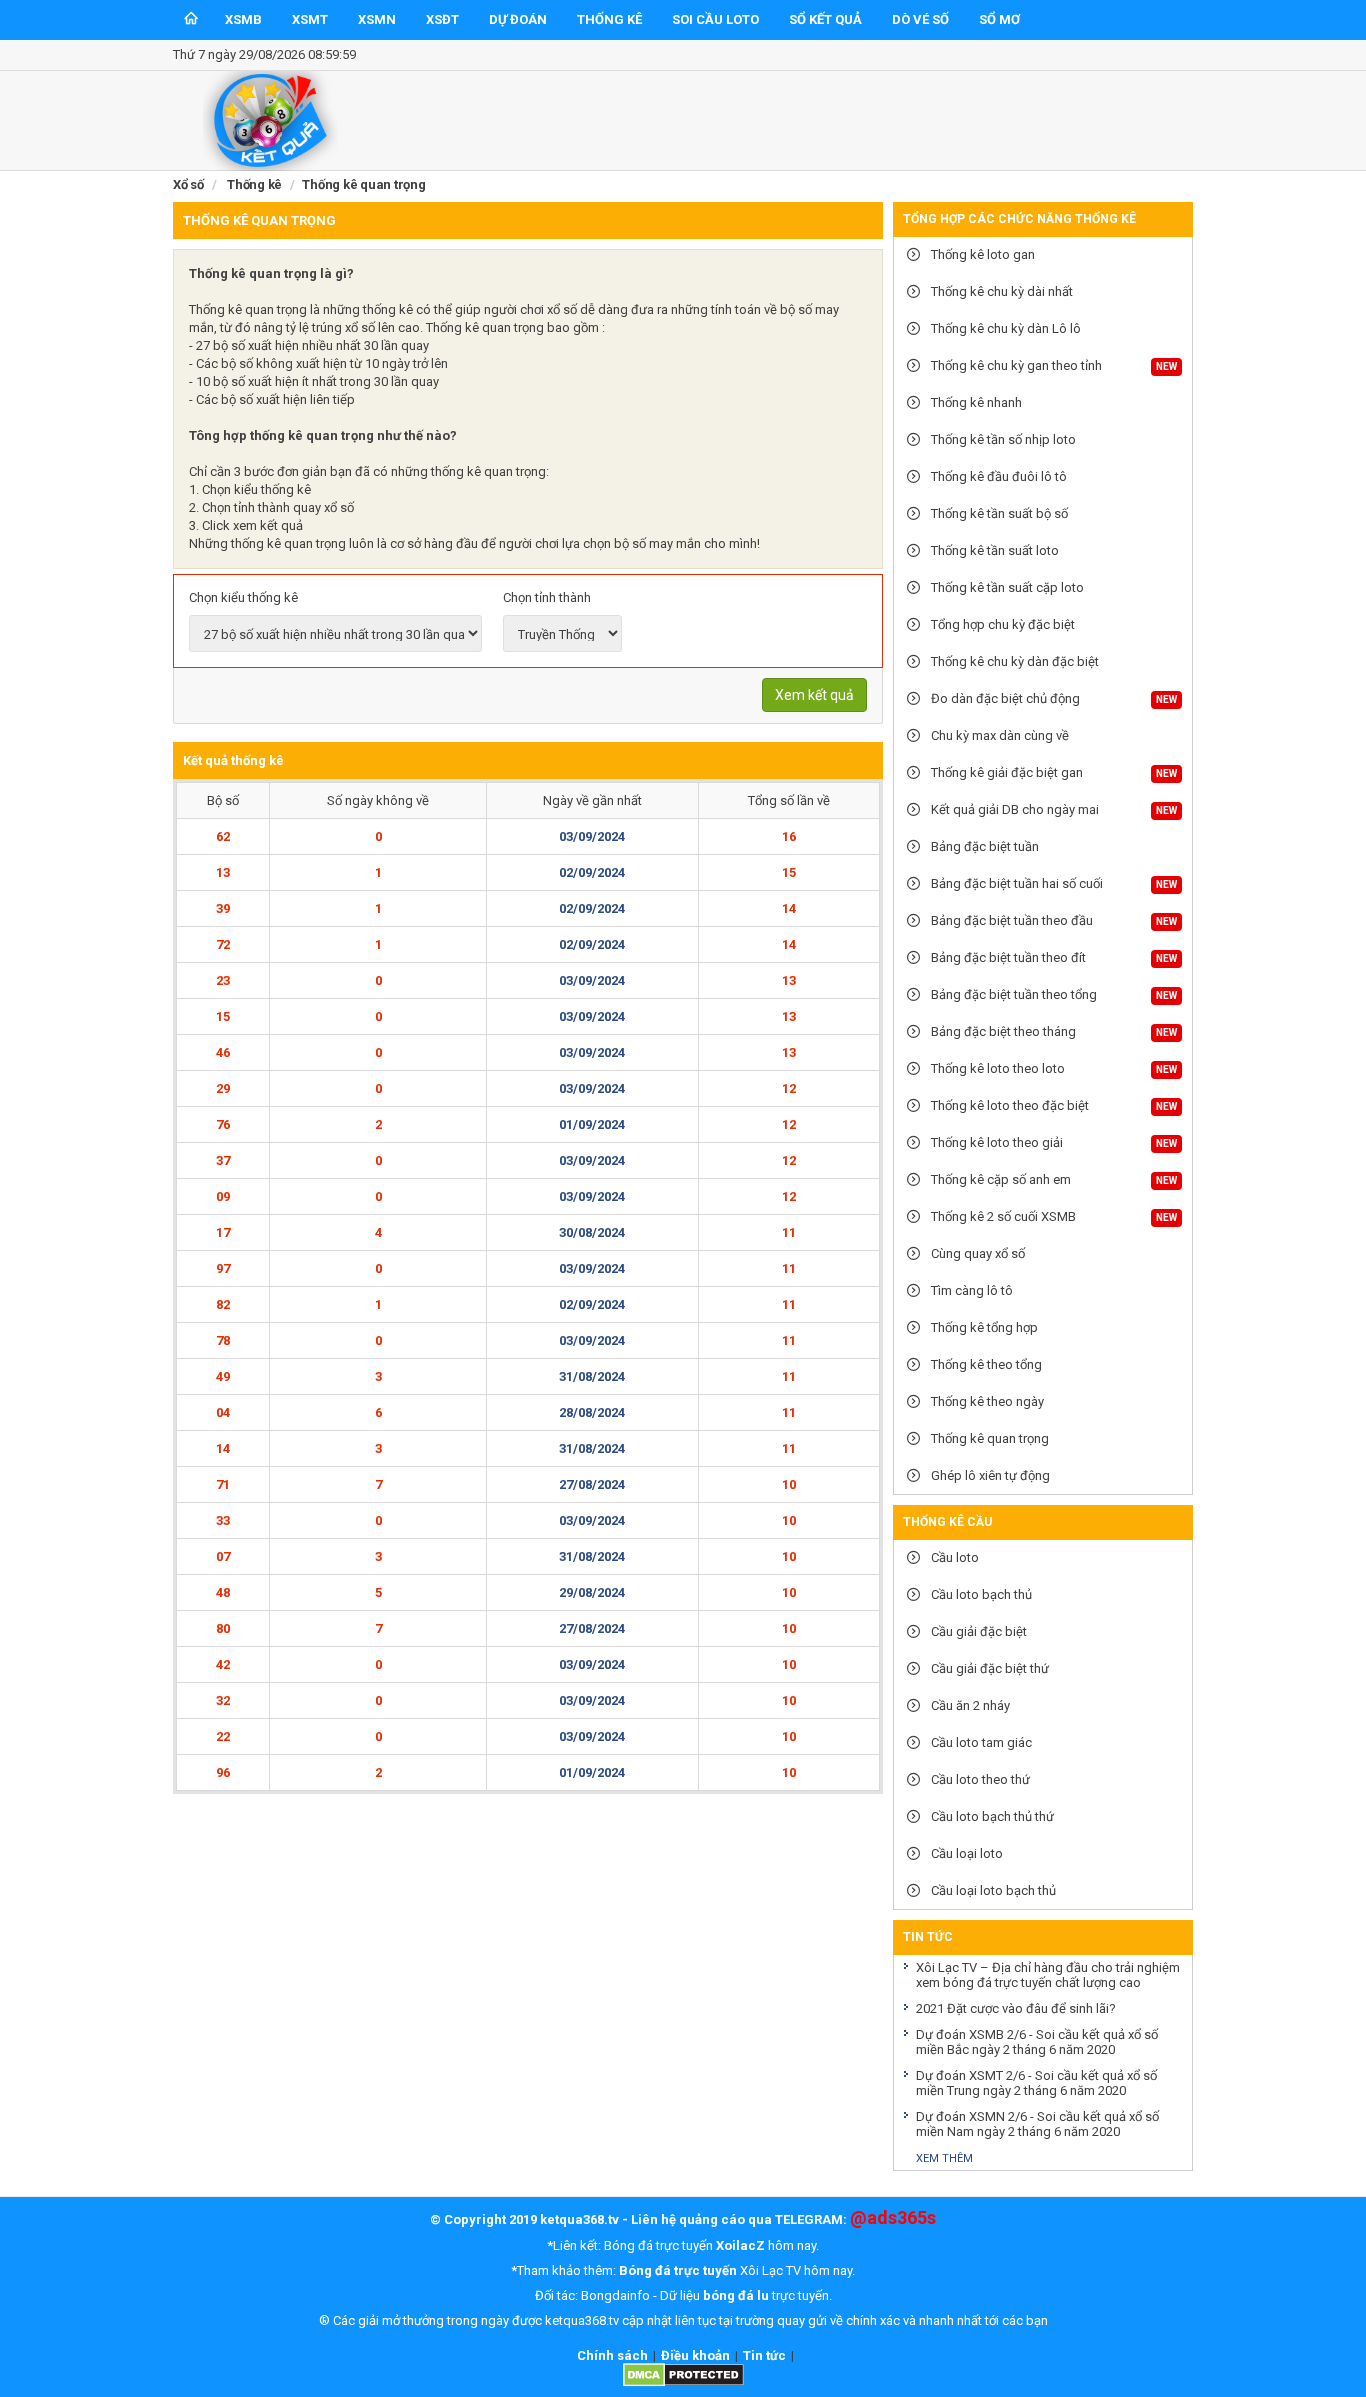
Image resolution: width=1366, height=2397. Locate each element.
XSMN (377, 19)
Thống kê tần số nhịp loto (1002, 439)
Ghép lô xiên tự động (989, 1475)
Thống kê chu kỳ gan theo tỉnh (1015, 365)
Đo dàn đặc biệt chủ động (1004, 698)
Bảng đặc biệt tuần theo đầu (1010, 920)
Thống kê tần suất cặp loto (1006, 587)
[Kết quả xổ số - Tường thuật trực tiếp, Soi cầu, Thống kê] (270, 166)
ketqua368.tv (579, 2219)
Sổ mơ (999, 19)
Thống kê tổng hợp (983, 1327)
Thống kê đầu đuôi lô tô (997, 476)
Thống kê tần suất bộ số (998, 513)
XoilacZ (740, 2245)
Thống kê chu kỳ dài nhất (1000, 291)
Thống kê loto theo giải (995, 1142)
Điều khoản (695, 2355)
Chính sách (612, 2355)
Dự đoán (518, 19)
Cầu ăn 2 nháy (969, 1705)
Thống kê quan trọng (988, 1438)
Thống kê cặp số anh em (999, 1179)
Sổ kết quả (825, 19)
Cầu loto (953, 1557)
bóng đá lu (736, 2295)
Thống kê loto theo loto (996, 1068)
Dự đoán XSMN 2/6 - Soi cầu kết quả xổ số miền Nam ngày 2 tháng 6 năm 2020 (1037, 2124)
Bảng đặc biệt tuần (983, 846)
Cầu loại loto (965, 1853)
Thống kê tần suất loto (993, 550)
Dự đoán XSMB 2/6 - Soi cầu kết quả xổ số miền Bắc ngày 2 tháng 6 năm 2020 (1037, 2042)
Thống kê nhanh (975, 402)
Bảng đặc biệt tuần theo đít (1007, 957)
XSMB (243, 19)
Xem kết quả (814, 695)
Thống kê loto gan (981, 254)
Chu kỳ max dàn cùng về (998, 735)
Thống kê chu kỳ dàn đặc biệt (1013, 661)
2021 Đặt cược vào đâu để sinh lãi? (1016, 2008)
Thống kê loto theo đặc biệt (1008, 1105)
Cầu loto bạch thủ (980, 1594)
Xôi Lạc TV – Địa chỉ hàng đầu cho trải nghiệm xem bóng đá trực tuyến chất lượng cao (1048, 1975)
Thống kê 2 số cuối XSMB (1002, 1216)
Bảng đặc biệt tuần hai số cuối (1015, 883)
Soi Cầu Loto (715, 19)
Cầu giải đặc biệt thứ (988, 1668)
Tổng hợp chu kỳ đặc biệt (1001, 624)
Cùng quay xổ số (976, 1253)
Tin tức (764, 2355)
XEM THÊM (944, 2158)
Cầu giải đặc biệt (977, 1631)
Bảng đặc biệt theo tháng (1002, 1031)
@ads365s (893, 2217)
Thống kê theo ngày (986, 1401)
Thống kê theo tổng (985, 1364)
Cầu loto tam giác (980, 1742)
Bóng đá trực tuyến (678, 2270)
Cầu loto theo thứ (979, 1779)
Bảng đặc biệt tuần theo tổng (1012, 994)
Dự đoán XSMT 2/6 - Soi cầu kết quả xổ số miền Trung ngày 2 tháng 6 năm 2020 (1036, 2083)
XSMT (310, 19)
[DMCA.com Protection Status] (683, 2382)
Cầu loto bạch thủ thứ (991, 1816)
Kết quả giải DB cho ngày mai (1013, 809)
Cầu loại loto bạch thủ (992, 1890)
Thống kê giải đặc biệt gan (1005, 772)
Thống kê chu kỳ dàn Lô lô (1004, 328)
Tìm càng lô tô (970, 1290)
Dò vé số (920, 19)
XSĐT (442, 19)
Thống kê (609, 19)
